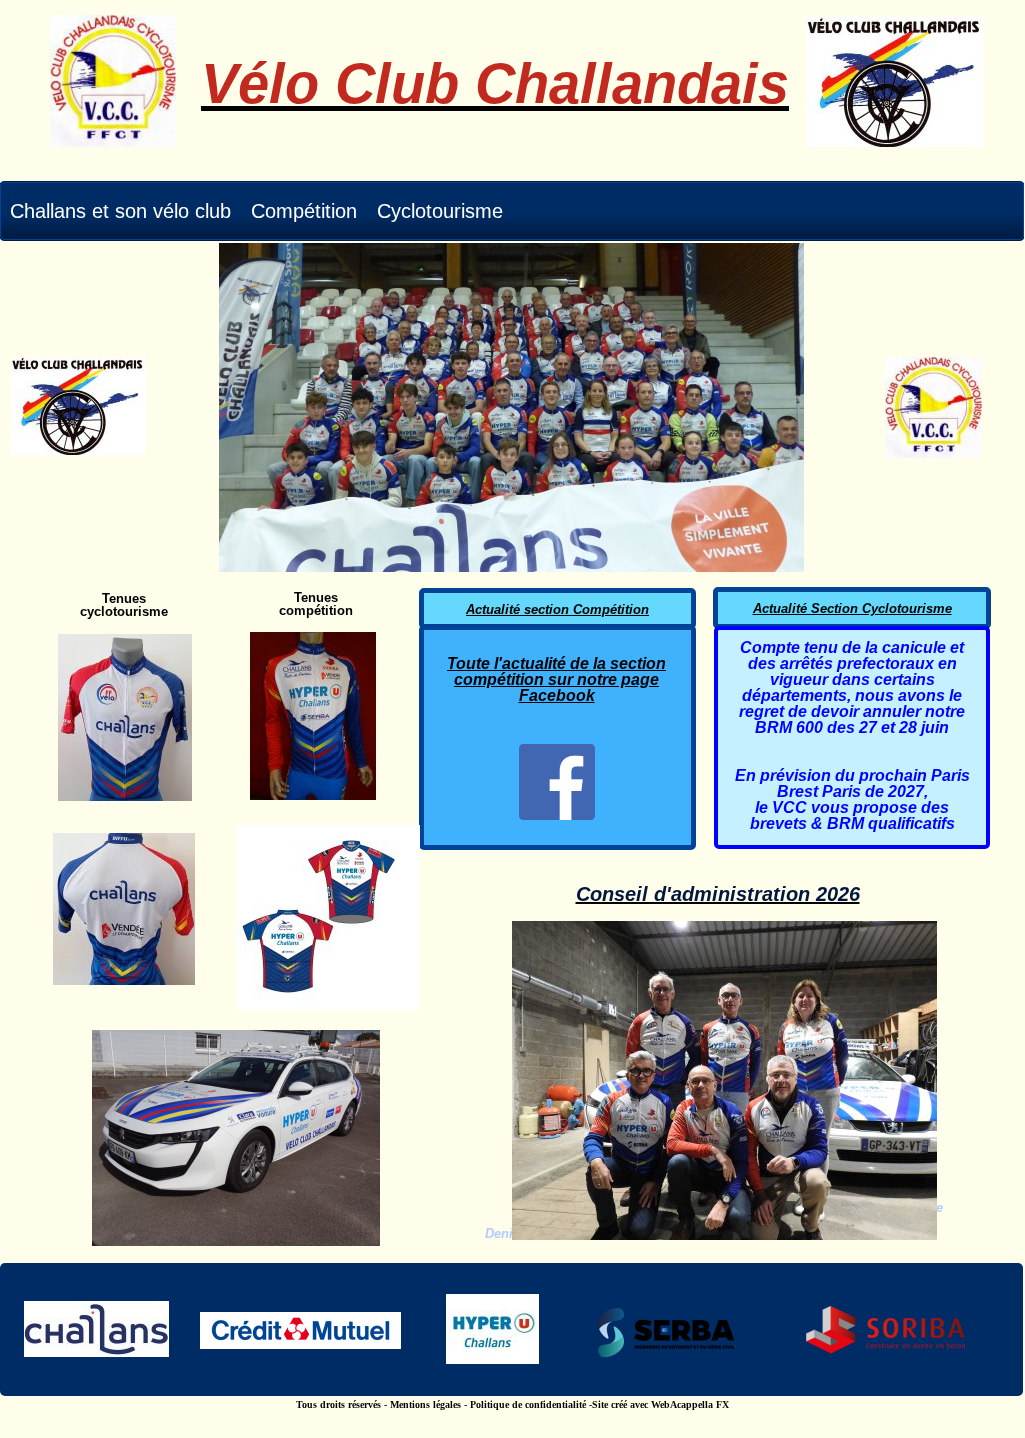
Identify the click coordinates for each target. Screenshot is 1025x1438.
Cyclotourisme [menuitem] (440, 211)
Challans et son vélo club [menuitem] (120, 211)
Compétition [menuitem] (304, 211)
